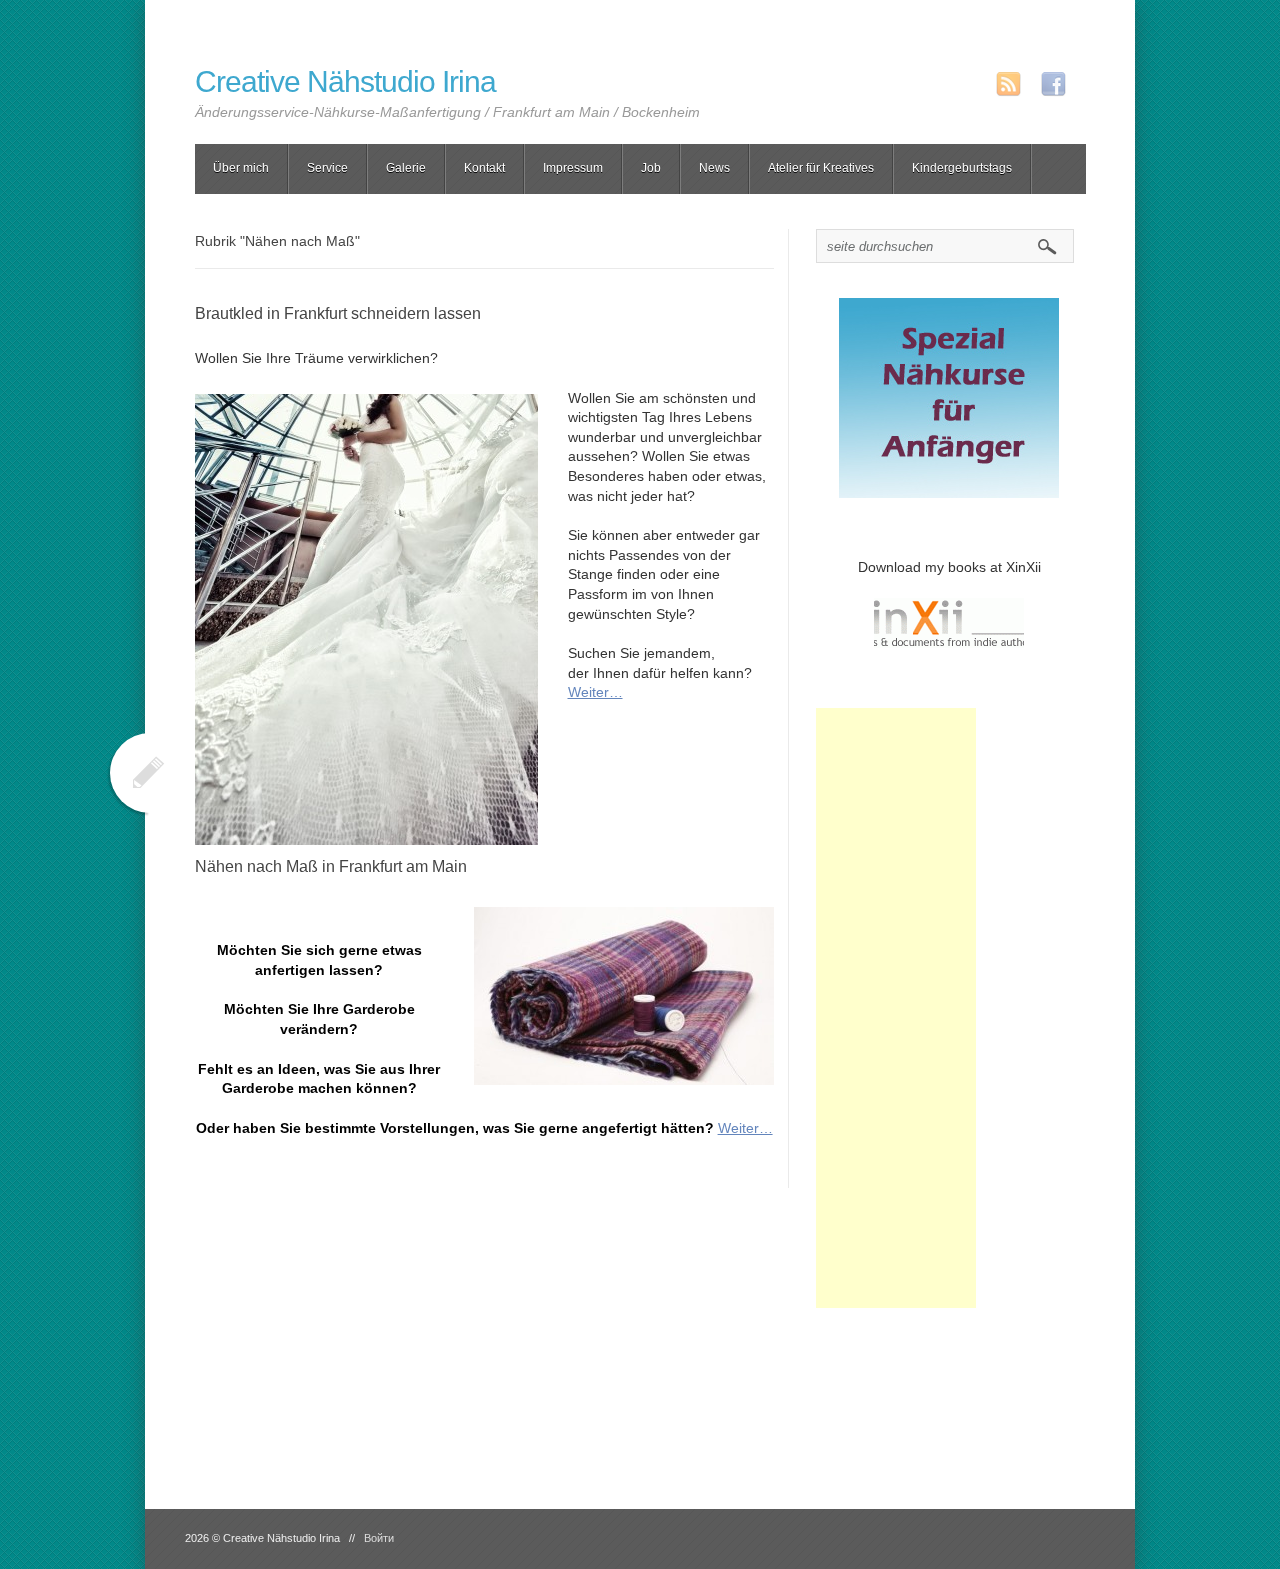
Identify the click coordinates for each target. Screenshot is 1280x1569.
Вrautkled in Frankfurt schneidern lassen (338, 313)
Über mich (241, 168)
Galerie (406, 168)
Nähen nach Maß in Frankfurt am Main (331, 866)
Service (327, 168)
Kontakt (484, 168)
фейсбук (1053, 84)
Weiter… (595, 692)
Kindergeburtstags (962, 168)
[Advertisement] (896, 1008)
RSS (1008, 84)
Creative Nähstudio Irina (345, 81)
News (714, 168)
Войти (379, 1538)
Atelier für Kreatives (821, 168)
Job (651, 168)
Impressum (573, 168)
